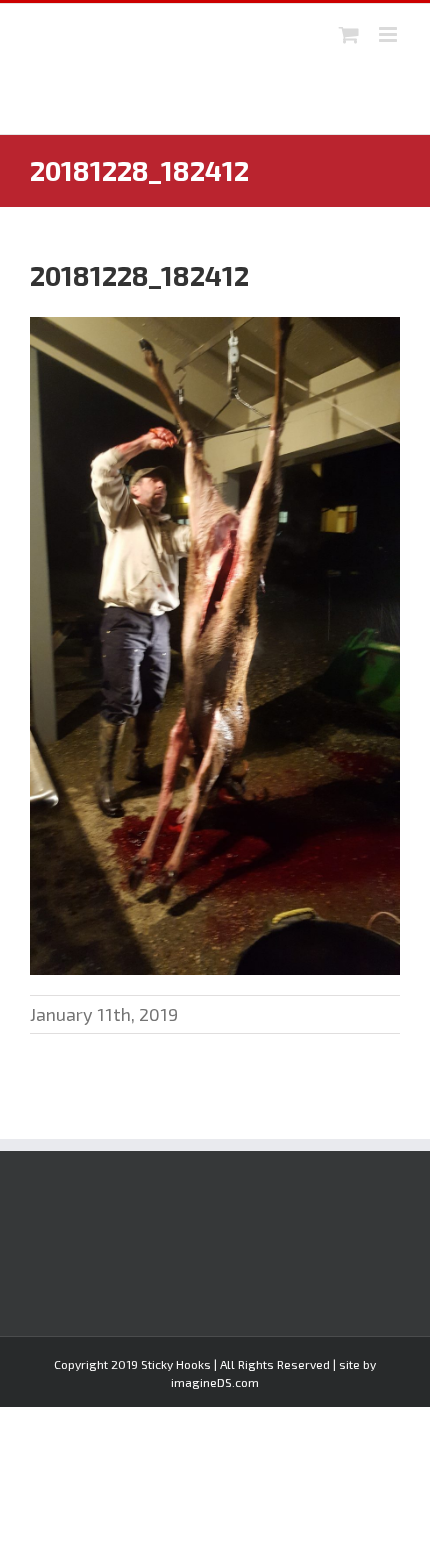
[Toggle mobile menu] (389, 34)
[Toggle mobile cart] (349, 34)
